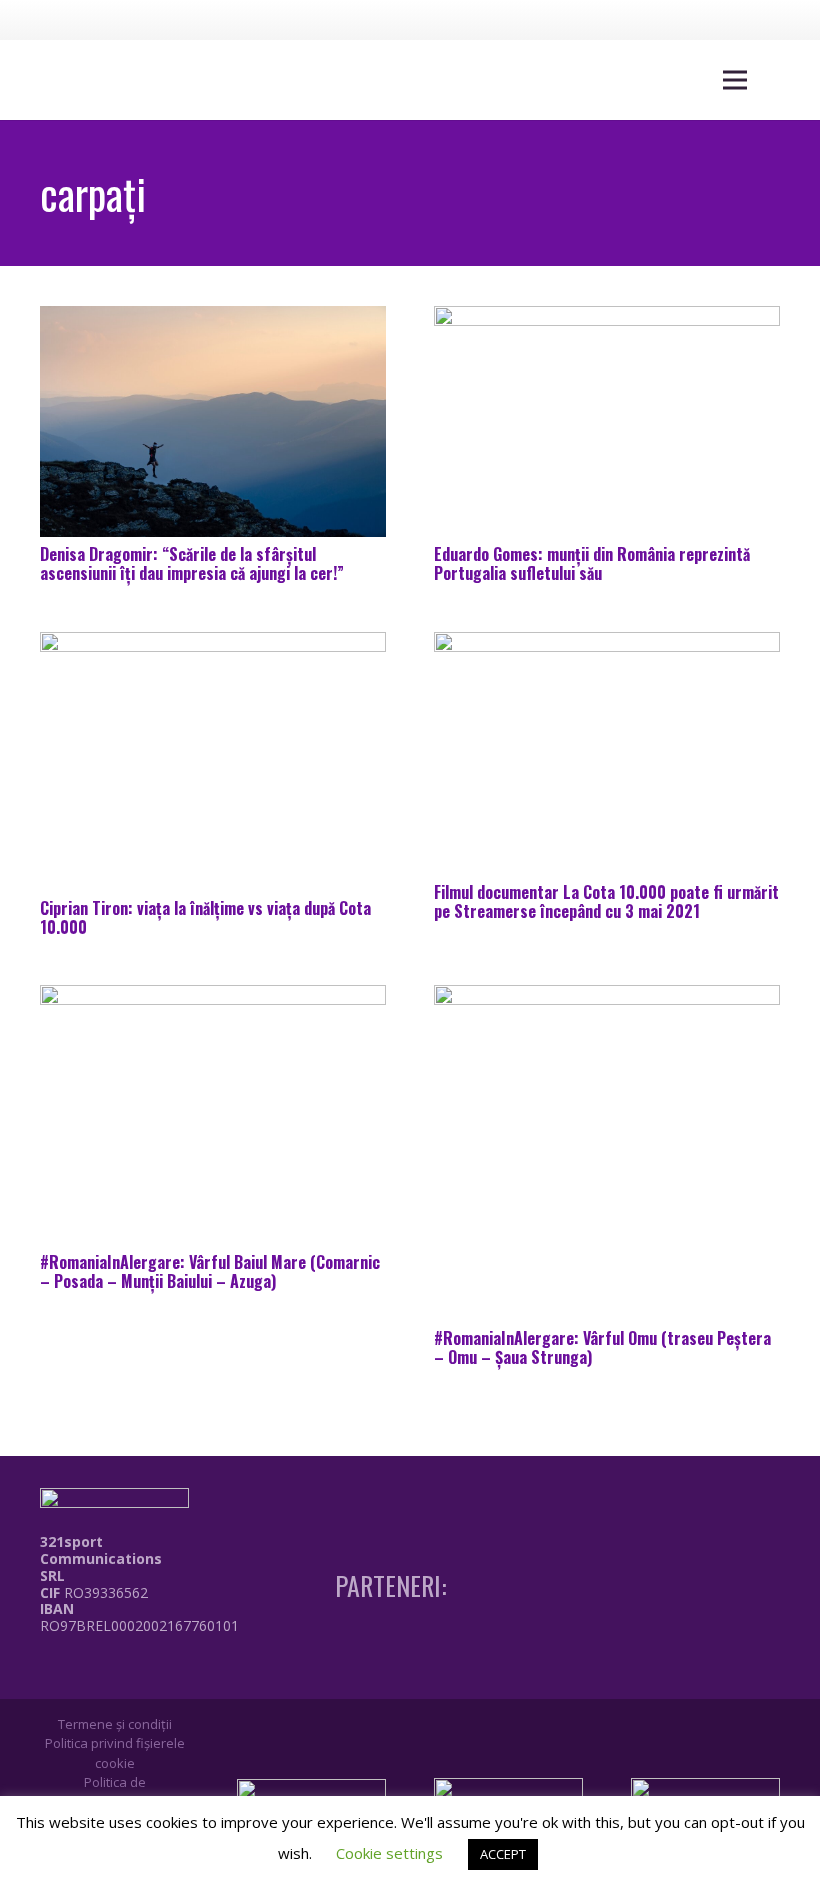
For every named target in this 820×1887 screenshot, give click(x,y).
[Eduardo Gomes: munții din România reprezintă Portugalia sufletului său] (607, 421)
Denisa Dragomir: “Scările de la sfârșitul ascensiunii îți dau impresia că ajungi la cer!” (192, 563)
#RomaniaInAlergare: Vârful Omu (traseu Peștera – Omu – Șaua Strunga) (602, 1347)
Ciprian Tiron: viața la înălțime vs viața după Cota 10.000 (205, 917)
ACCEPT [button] (503, 1854)
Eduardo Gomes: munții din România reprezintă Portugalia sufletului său (592, 563)
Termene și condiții (115, 1724)
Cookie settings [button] (389, 1853)
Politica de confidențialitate (115, 1792)
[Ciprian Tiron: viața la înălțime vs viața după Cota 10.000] (213, 762)
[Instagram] (716, 20)
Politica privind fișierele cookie (115, 1753)
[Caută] (782, 80)
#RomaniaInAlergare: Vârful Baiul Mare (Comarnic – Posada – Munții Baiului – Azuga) (210, 1271)
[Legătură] (144, 1671)
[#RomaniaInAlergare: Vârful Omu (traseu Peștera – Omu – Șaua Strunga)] (607, 1153)
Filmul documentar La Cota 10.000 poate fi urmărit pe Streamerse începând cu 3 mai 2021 (606, 901)
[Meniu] (735, 80)
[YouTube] (753, 19)
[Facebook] (679, 19)
